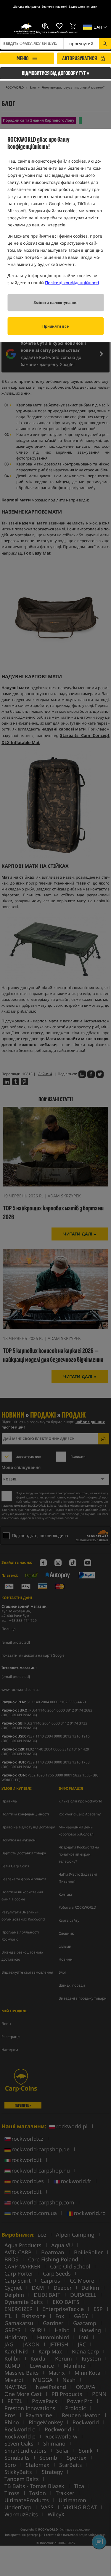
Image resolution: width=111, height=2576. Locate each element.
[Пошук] (105, 44)
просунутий (81, 44)
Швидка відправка (26, 6)
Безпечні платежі (54, 6)
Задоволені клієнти (83, 6)
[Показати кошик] (73, 26)
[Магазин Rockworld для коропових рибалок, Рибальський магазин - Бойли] (26, 28)
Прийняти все (55, 326)
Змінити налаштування (55, 303)
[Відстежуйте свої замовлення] (45, 26)
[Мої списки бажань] (59, 26)
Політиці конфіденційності (72, 283)
